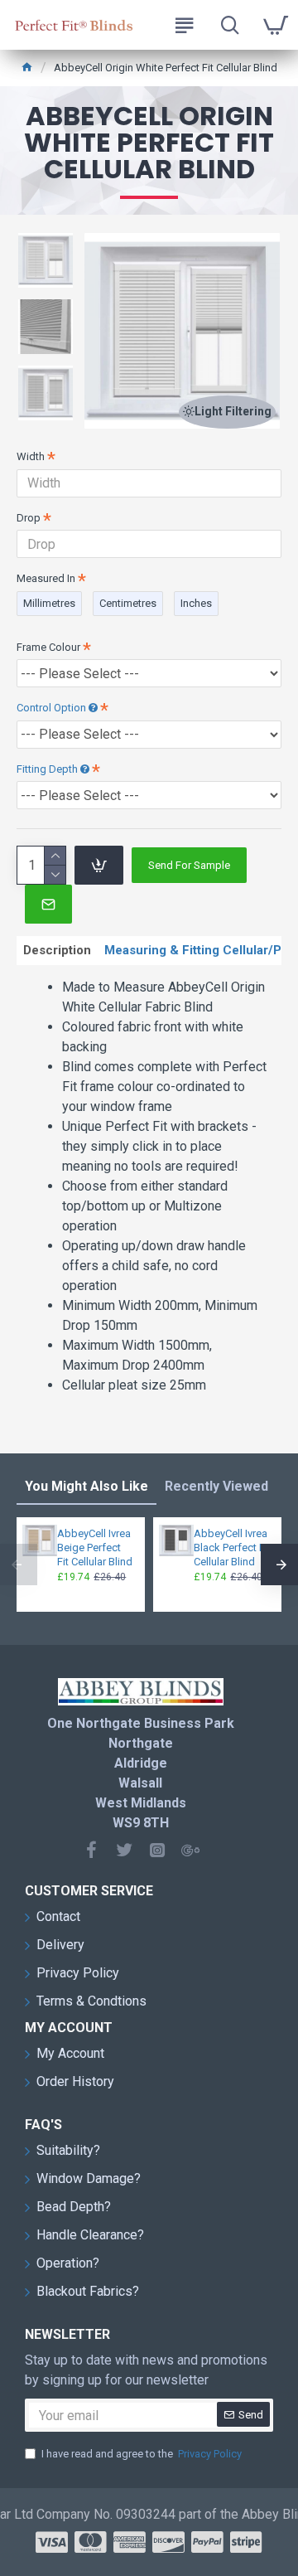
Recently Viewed (216, 1486)
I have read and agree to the (142, 2454)
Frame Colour (48, 647)
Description (57, 950)
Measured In (46, 578)
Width (31, 456)
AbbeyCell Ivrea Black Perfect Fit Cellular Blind (232, 1548)
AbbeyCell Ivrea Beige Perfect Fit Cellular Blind (95, 1548)
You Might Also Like (87, 1486)
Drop (29, 518)
